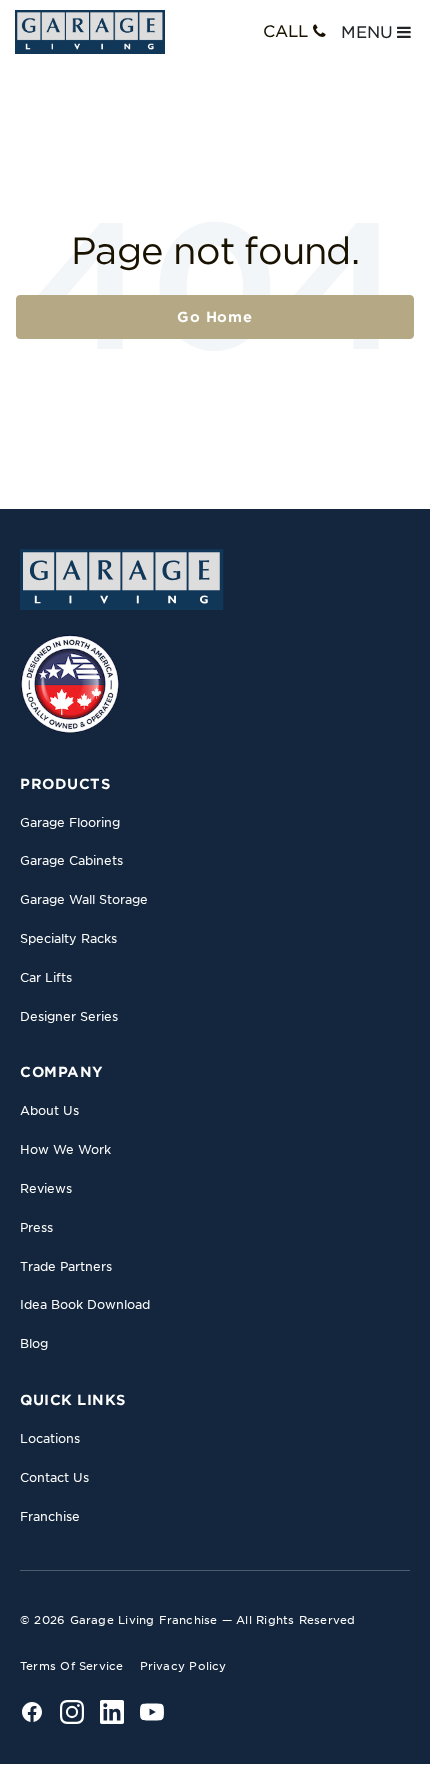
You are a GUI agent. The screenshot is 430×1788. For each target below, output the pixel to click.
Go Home (215, 317)
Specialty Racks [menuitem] (68, 938)
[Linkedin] (112, 1712)
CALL (285, 31)
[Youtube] (152, 1712)
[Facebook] (32, 1712)
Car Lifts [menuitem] (46, 977)
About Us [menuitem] (49, 1110)
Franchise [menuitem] (50, 1516)
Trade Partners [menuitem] (66, 1266)
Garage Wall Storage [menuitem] (84, 899)
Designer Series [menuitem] (69, 1016)
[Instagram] (72, 1712)
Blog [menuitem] (34, 1343)
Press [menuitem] (36, 1227)
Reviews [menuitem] (46, 1188)
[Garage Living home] (122, 579)
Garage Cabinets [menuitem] (71, 860)
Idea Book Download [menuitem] (85, 1304)
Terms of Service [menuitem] (72, 1666)
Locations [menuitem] (50, 1438)
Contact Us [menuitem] (54, 1477)
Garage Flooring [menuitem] (70, 822)
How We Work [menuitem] (65, 1149)
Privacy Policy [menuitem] (183, 1666)
